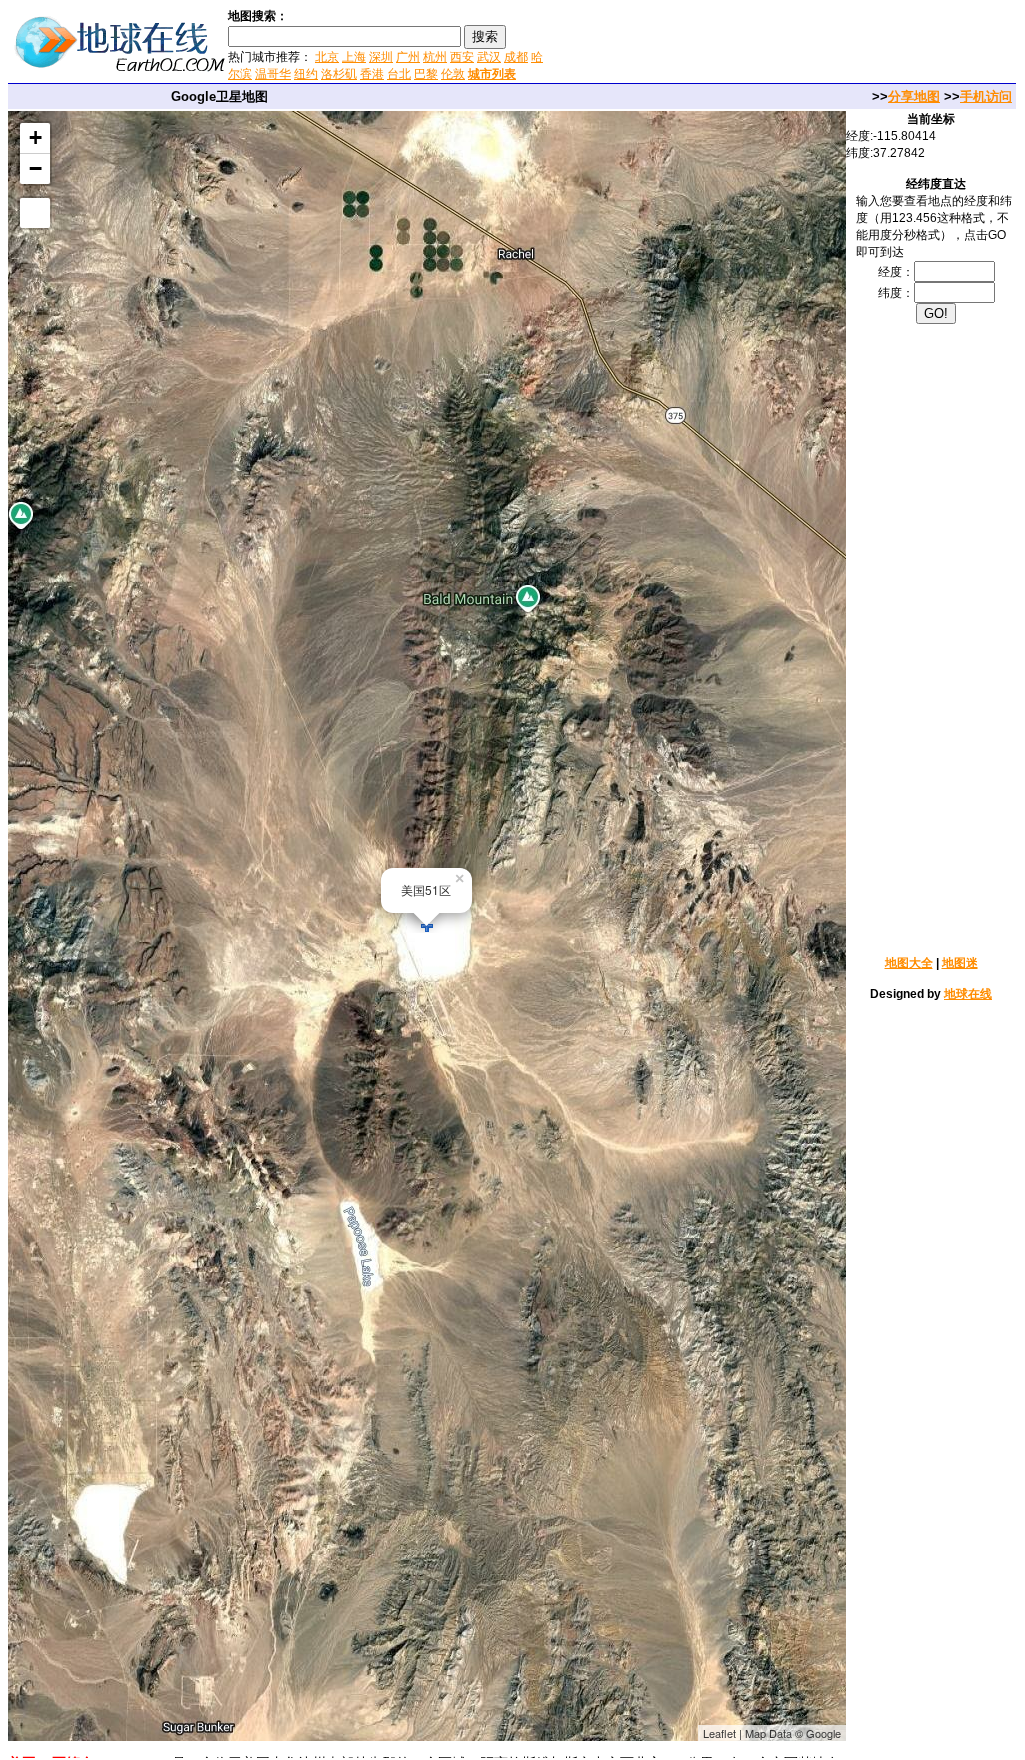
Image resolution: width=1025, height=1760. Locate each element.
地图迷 (960, 963)
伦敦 (453, 74)
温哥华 (273, 74)
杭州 (435, 57)
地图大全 (909, 963)
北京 (327, 57)
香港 (372, 74)
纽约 (306, 74)
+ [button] (35, 137)
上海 (354, 57)
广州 (408, 57)
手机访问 (986, 96)
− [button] (35, 168)
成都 (516, 57)
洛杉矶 (339, 74)
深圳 (381, 57)
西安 (462, 57)
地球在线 (968, 994)
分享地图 (914, 96)
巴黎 (426, 74)
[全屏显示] (35, 213)
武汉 (489, 57)
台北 (399, 74)
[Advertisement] (788, 44)
